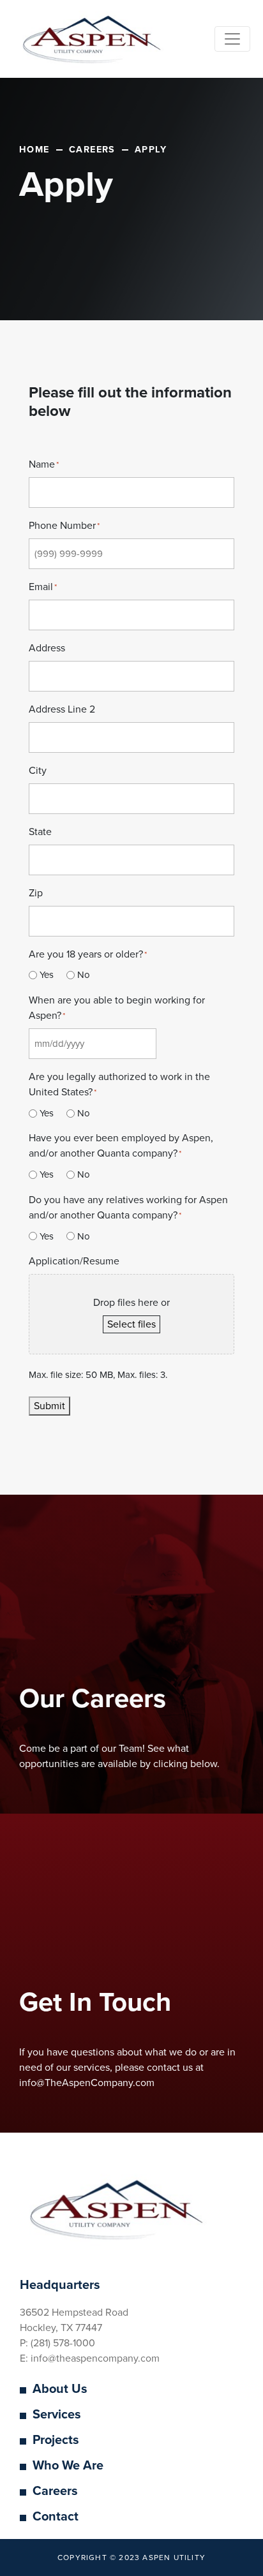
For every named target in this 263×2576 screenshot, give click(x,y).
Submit (49, 1406)
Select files (131, 1324)
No (84, 975)
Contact (56, 2517)
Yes (47, 975)
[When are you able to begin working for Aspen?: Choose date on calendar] (171, 1044)
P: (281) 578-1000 (57, 2343)
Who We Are (68, 2466)
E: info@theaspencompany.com (90, 2358)
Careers (55, 2491)
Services (57, 2415)
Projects (56, 2440)
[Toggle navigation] (232, 39)
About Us (60, 2389)
